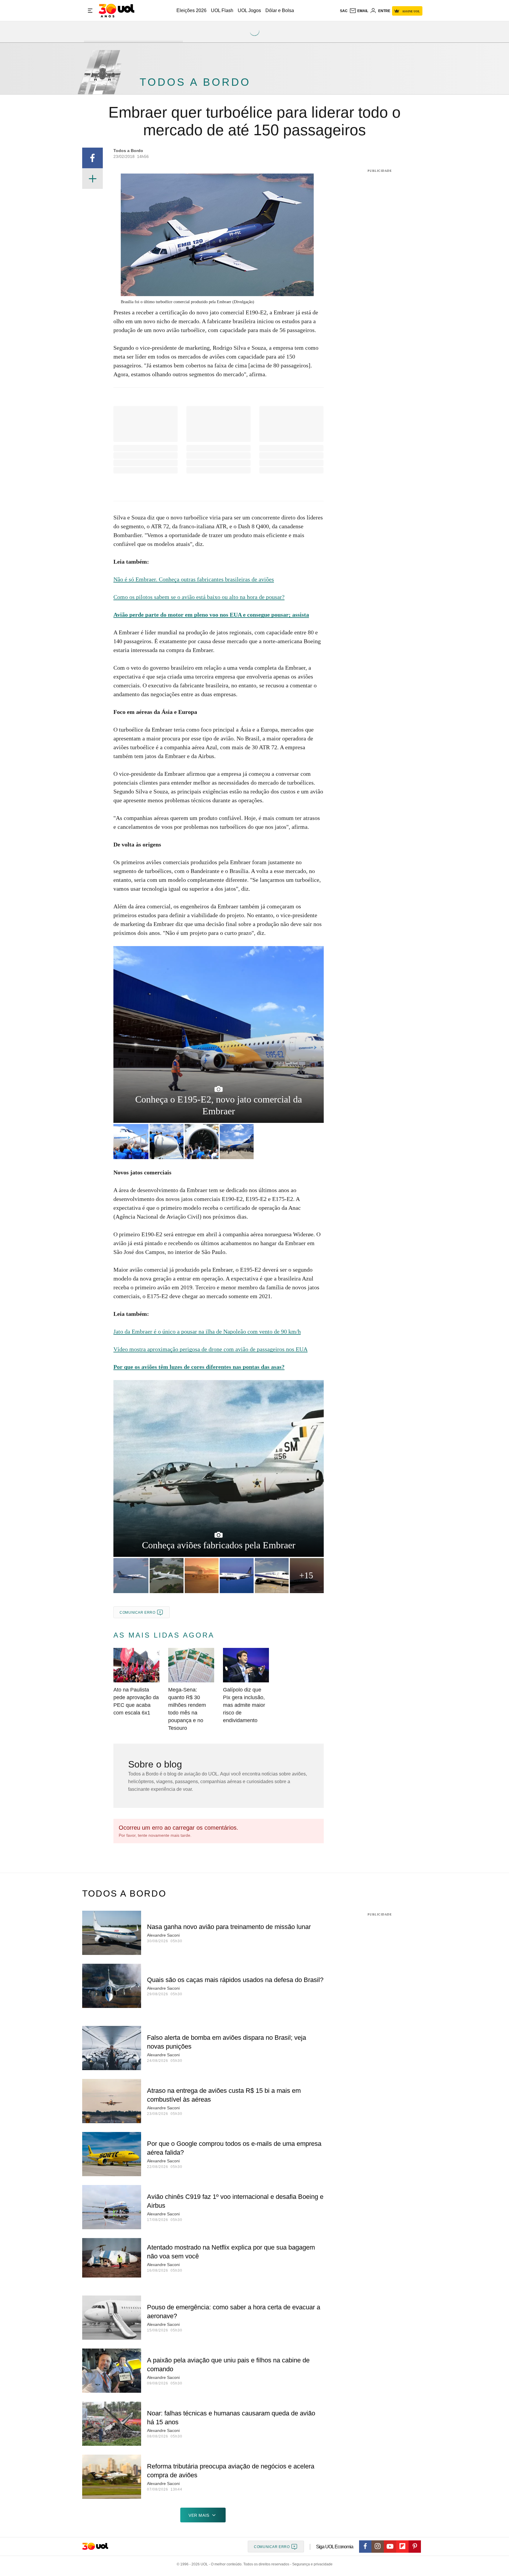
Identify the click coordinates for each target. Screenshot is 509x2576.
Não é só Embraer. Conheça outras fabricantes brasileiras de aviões (194, 579)
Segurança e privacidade (311, 2564)
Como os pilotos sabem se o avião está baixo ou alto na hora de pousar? (199, 597)
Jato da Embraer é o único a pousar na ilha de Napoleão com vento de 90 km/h (207, 1331)
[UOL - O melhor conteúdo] (116, 11)
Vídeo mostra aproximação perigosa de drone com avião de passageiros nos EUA (210, 1349)
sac (344, 11)
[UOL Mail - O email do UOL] (359, 11)
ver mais (199, 2515)
